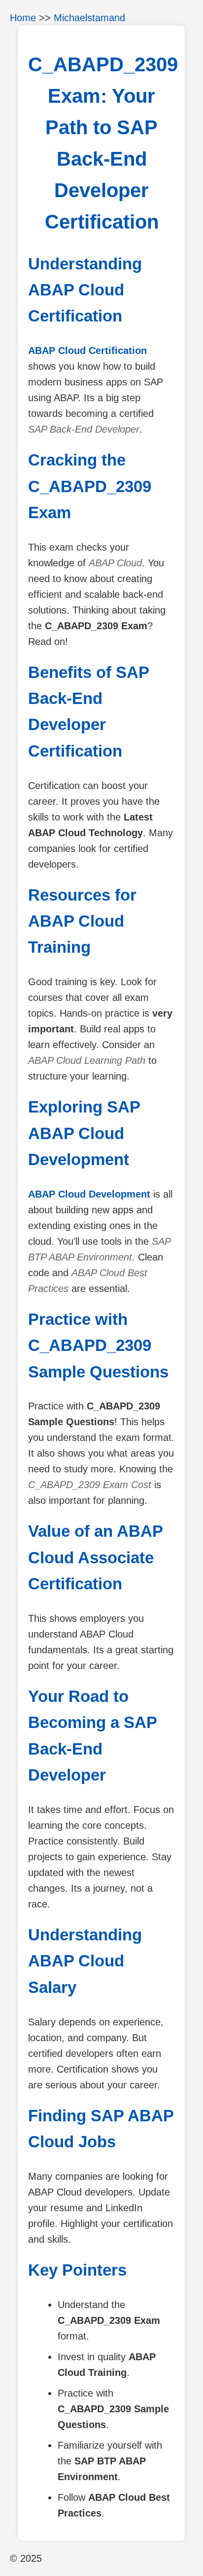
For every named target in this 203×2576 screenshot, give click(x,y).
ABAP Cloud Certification (87, 351)
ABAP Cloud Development (89, 1194)
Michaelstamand (89, 18)
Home (23, 18)
